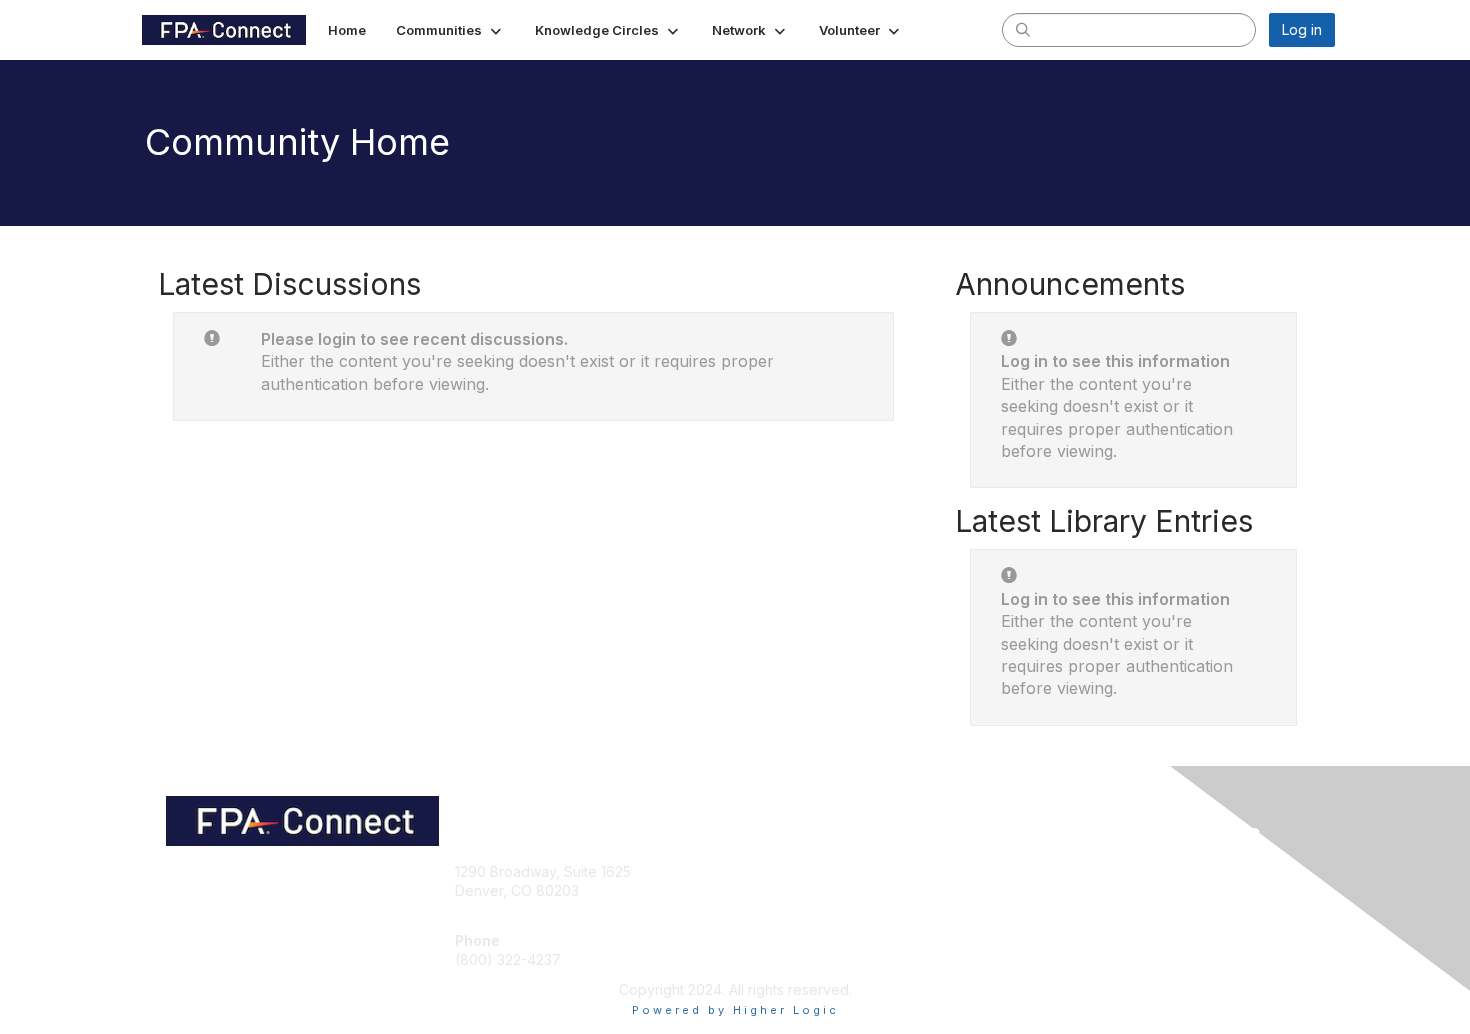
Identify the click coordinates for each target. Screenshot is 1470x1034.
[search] (1023, 29)
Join (757, 871)
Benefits (770, 890)
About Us (1062, 871)
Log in (1302, 29)
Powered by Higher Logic (735, 1010)
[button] (450, 30)
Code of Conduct (1089, 890)
